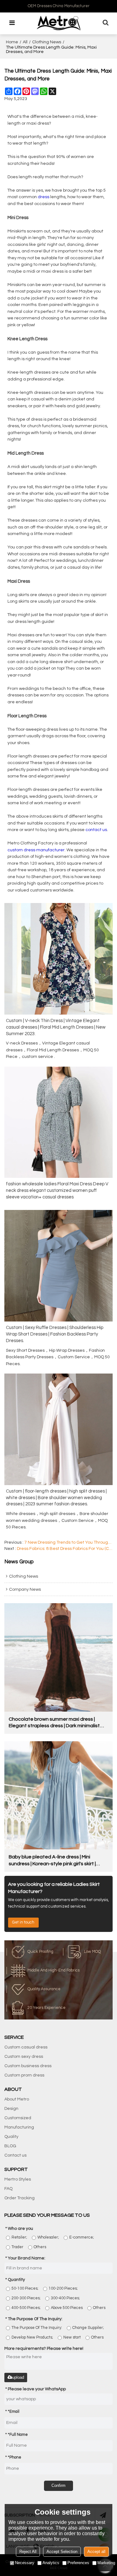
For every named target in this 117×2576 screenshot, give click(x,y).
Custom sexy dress (24, 2057)
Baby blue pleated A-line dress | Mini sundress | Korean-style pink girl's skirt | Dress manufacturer (52, 1861)
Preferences (78, 2563)
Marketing (106, 2563)
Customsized (18, 2118)
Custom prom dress (24, 2075)
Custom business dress (28, 2066)
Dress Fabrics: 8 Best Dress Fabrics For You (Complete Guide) (65, 1549)
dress (44, 197)
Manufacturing (19, 2127)
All (25, 42)
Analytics (51, 2563)
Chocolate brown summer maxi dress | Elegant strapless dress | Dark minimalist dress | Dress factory (54, 1723)
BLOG (10, 2146)
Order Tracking (19, 2198)
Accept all (96, 2552)
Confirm (58, 2485)
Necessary (25, 2563)
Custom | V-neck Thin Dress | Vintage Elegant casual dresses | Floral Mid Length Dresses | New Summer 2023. (56, 1027)
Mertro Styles (18, 2179)
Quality (11, 2137)
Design (11, 2109)
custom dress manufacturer (36, 850)
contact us (96, 830)
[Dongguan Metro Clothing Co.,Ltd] (59, 23)
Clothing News (47, 42)
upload (18, 2377)
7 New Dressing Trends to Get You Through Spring (69, 1542)
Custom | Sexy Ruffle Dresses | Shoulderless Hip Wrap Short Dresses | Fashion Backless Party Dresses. (55, 1334)
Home (12, 42)
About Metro (17, 2099)
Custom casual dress (26, 2047)
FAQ (8, 2189)
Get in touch (23, 1922)
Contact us (15, 2155)
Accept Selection (62, 2552)
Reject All (28, 2552)
